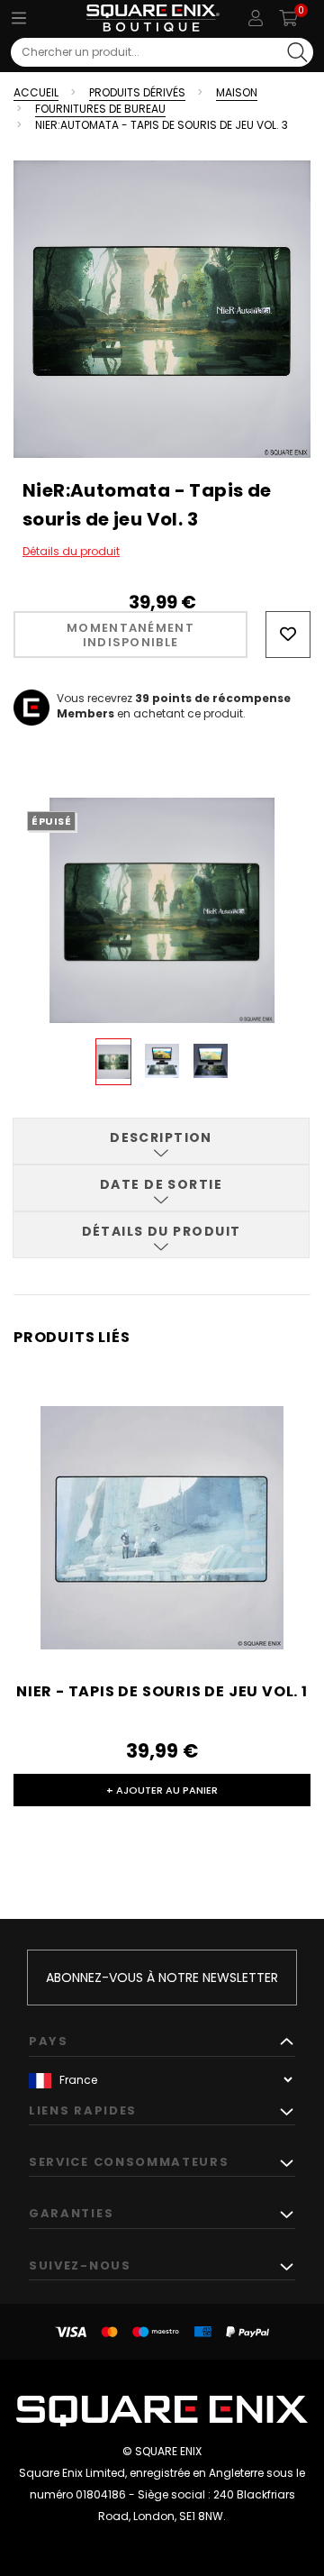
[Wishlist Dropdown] (288, 635)
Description (161, 1137)
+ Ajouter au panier (162, 1790)
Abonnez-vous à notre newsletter (162, 1978)
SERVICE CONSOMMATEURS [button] (129, 2162)
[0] (288, 18)
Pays (49, 2041)
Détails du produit (71, 551)
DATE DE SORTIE (161, 1184)
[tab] (161, 1141)
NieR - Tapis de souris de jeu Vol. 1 (162, 1691)
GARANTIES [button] (71, 2213)
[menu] (19, 18)
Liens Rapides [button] (83, 2110)
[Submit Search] (297, 52)
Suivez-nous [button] (80, 2265)
